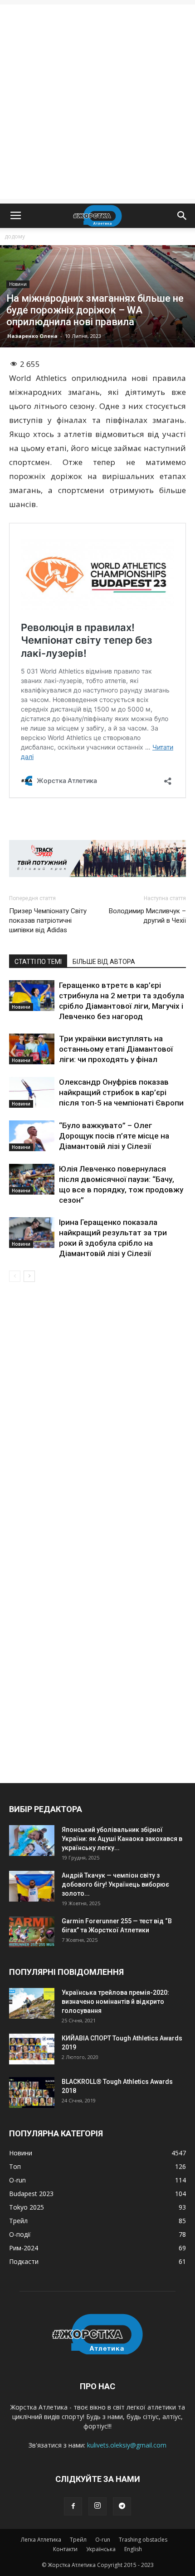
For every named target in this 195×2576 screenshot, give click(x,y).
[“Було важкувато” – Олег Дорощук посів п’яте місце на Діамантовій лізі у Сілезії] (32, 1136)
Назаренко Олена (32, 336)
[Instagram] (97, 2506)
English (133, 2549)
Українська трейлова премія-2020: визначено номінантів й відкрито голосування (115, 2002)
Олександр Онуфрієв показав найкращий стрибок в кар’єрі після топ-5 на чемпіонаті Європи (121, 1092)
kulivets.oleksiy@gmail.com (127, 2445)
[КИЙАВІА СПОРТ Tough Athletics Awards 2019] (32, 2049)
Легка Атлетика (41, 2540)
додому (15, 236)
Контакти (65, 2549)
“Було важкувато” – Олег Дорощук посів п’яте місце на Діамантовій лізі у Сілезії (114, 1136)
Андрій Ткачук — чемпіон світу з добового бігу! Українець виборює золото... (115, 1884)
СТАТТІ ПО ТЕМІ (38, 962)
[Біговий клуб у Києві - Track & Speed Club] (97, 859)
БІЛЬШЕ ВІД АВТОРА (104, 962)
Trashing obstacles (143, 2540)
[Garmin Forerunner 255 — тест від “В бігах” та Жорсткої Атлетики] (32, 1932)
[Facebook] (73, 2506)
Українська (101, 2549)
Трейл (78, 2540)
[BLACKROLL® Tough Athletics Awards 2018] (32, 2093)
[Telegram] (122, 2506)
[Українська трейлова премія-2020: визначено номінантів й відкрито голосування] (32, 2004)
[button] (182, 216)
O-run (103, 2540)
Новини (18, 284)
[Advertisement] (97, 102)
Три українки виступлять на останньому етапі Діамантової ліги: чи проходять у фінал (116, 1049)
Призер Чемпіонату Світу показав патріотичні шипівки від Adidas (48, 920)
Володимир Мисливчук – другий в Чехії (147, 916)
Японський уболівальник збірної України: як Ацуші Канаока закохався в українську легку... (122, 1839)
